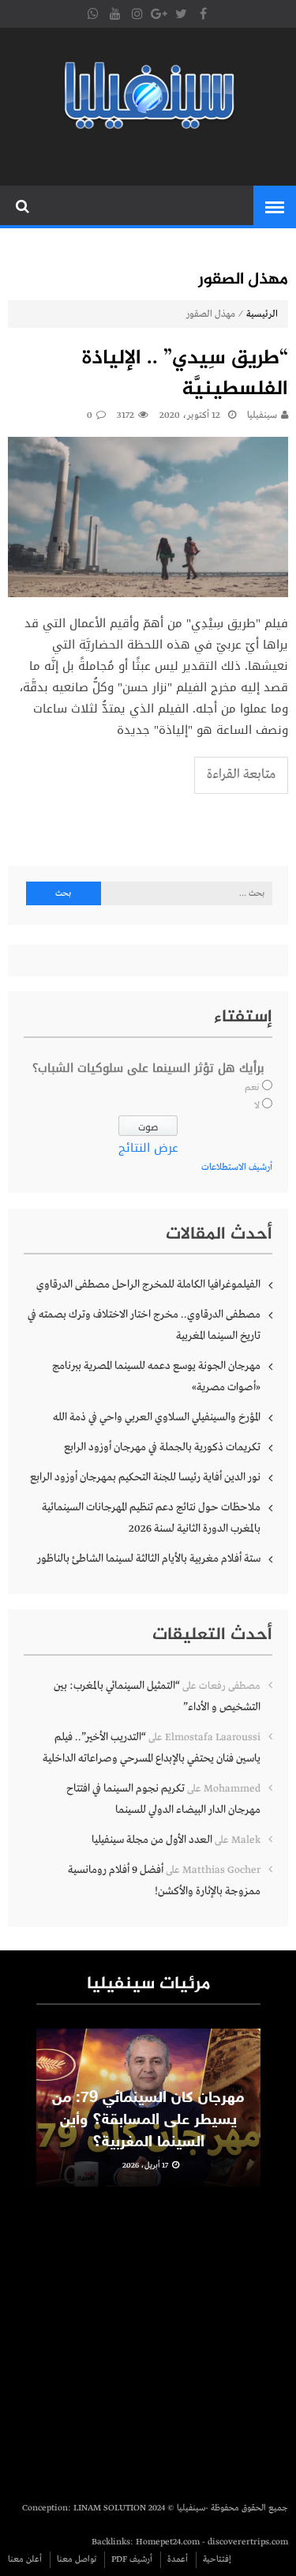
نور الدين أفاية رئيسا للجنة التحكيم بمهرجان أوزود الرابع (145, 1477)
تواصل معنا (77, 2559)
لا (257, 1106)
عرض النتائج (148, 1148)
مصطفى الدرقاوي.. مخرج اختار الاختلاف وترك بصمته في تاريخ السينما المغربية (144, 1325)
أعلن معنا (25, 2559)
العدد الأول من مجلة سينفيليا (152, 1840)
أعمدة (178, 2559)
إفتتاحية (217, 2559)
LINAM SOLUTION (110, 2508)
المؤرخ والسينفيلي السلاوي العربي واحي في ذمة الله (157, 1417)
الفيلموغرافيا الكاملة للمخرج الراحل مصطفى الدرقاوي (148, 1284)
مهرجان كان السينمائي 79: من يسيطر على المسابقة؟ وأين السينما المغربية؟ (148, 2120)
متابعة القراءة (241, 775)
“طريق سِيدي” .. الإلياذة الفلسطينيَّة (185, 374)
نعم (252, 1088)
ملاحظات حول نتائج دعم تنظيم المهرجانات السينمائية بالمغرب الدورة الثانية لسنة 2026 (151, 1518)
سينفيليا (262, 416)
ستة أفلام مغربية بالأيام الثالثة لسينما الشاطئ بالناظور (149, 1559)
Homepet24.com (168, 2542)
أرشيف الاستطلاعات (237, 1168)
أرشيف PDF (132, 2559)
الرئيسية (262, 314)
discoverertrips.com (248, 2542)
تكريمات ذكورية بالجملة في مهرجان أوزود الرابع (162, 1447)
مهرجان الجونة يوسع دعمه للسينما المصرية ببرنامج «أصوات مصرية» (156, 1376)
